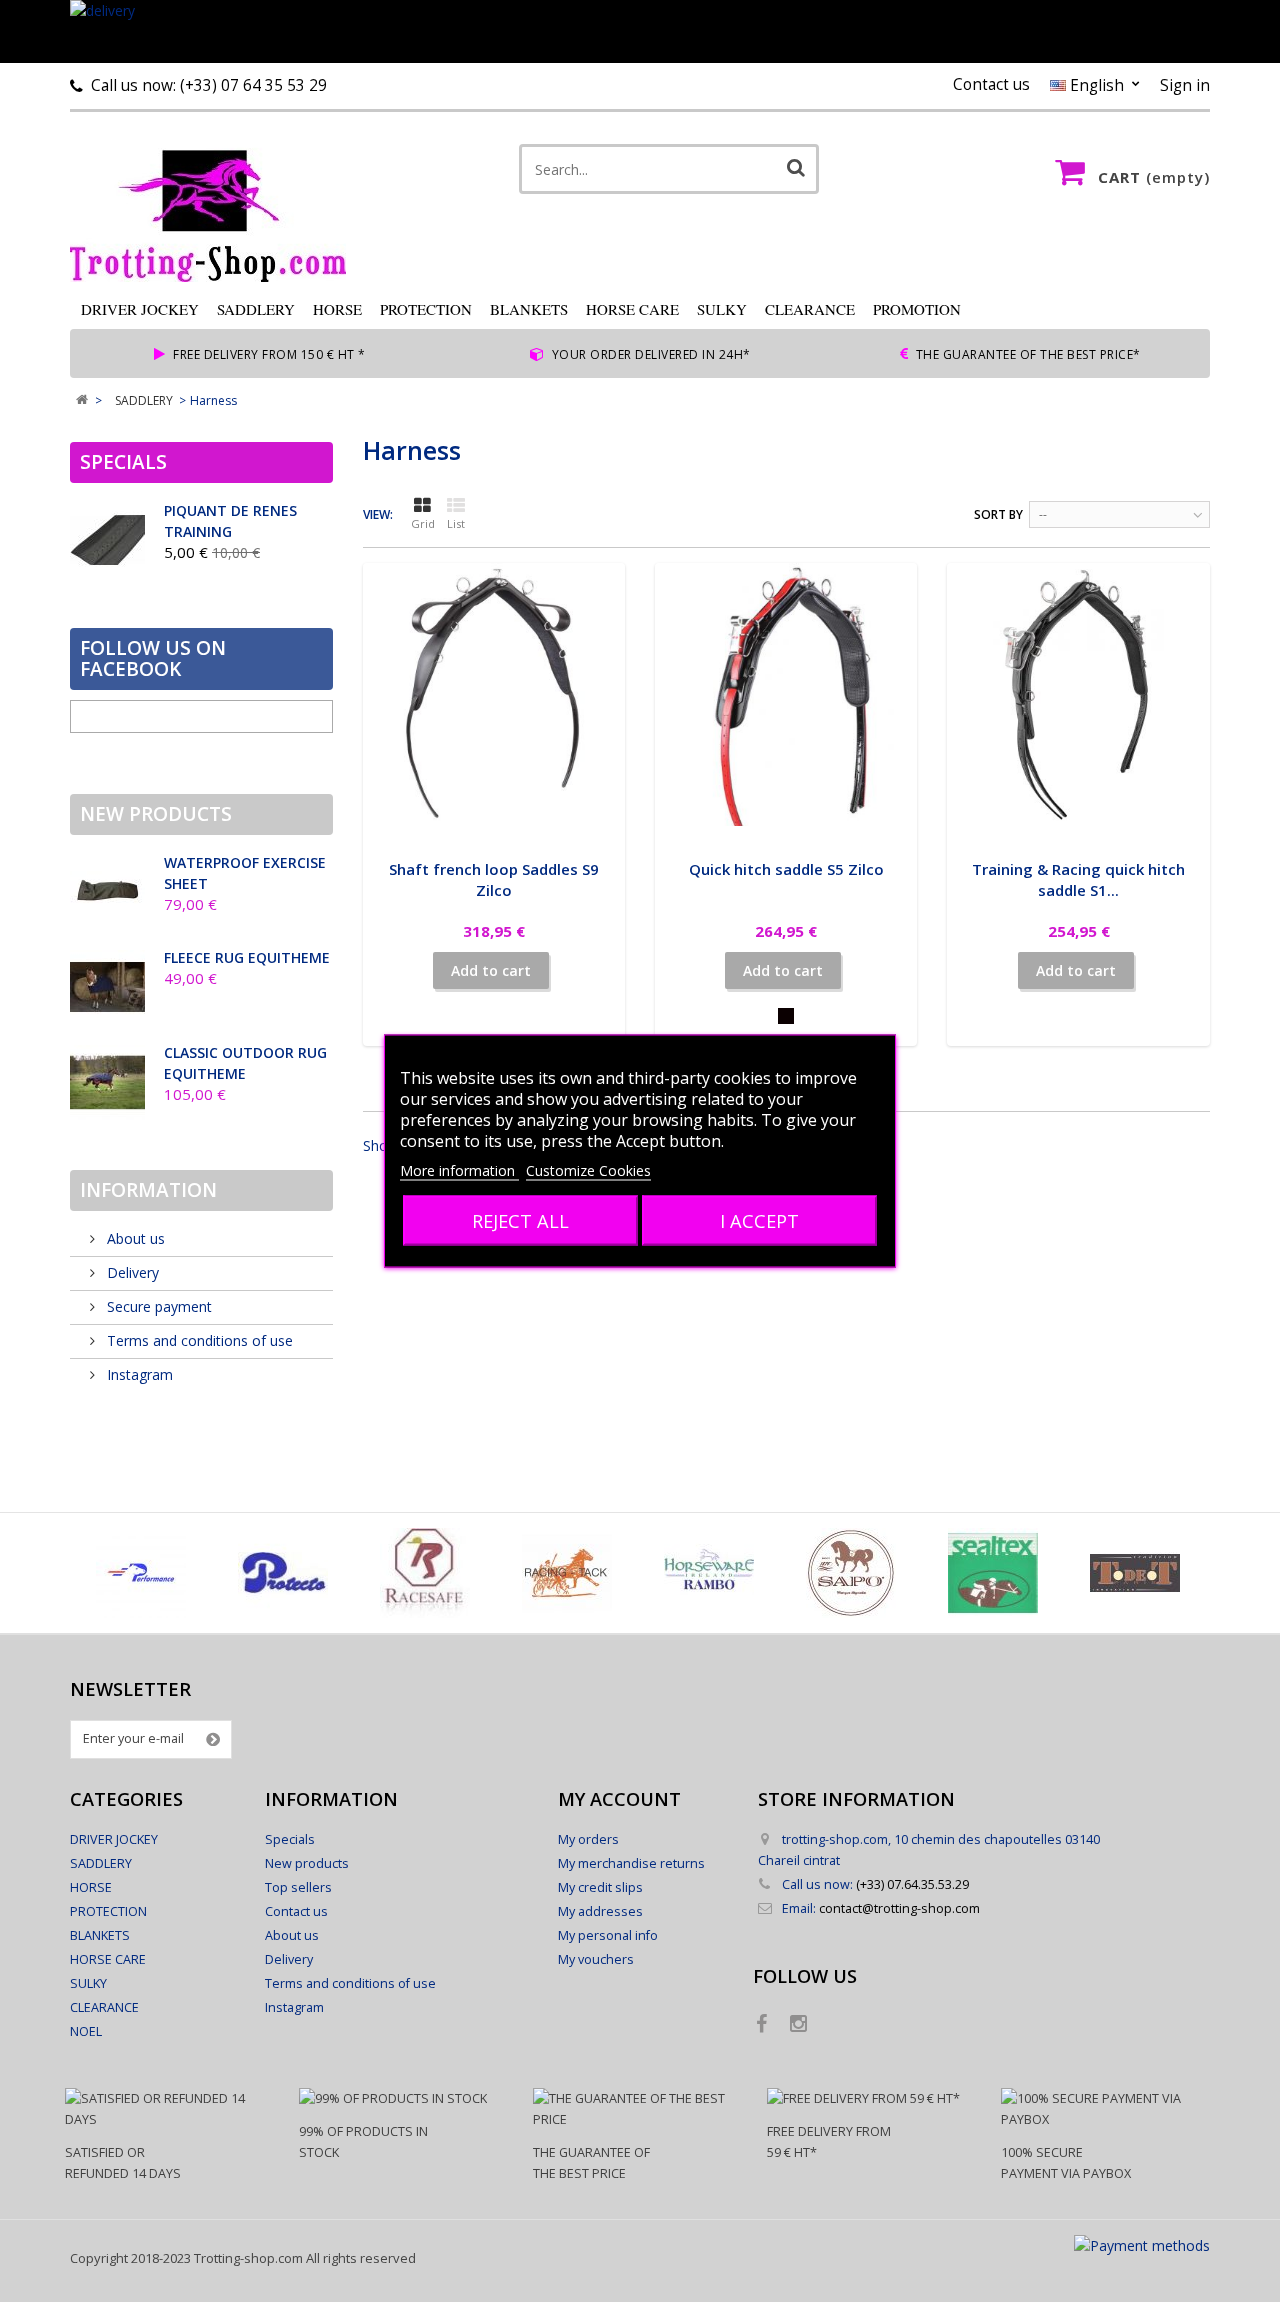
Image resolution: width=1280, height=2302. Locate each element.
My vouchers (596, 1959)
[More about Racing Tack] (567, 1573)
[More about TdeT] (1135, 1573)
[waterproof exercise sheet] (107, 892)
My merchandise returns (631, 1863)
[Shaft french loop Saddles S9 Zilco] (494, 694)
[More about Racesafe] (425, 1573)
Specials (123, 462)
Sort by (998, 514)
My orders (588, 1839)
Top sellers (298, 1887)
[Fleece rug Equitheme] (107, 987)
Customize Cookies (588, 1170)
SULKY (722, 309)
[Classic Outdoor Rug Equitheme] (107, 1082)
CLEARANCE (810, 309)
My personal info (608, 1935)
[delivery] (640, 31)
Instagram (138, 1374)
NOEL (86, 2031)
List (456, 523)
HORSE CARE (632, 309)
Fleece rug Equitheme (247, 957)
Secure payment (157, 1306)
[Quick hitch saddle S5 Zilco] (786, 694)
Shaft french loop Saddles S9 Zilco (494, 879)
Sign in (1185, 85)
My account (619, 1799)
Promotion (917, 309)
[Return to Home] (81, 400)
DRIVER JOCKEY (140, 309)
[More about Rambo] (709, 1573)
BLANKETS (529, 309)
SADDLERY (256, 309)
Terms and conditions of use (198, 1340)
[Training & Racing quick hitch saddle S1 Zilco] (1078, 694)
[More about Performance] (141, 1573)
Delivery (131, 1272)
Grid (423, 523)
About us (134, 1238)
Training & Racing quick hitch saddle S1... (1078, 879)
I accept (759, 1220)
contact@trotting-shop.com (899, 1908)
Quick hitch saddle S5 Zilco (786, 869)
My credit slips (600, 1887)
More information (459, 1170)
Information (148, 1190)
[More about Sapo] (851, 1573)
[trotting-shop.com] (257, 207)
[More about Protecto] (283, 1573)
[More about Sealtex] (993, 1573)
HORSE (337, 309)
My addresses (600, 1911)
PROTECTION (426, 309)
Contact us (991, 84)
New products (156, 814)
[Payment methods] (1142, 2245)
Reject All (520, 1220)
